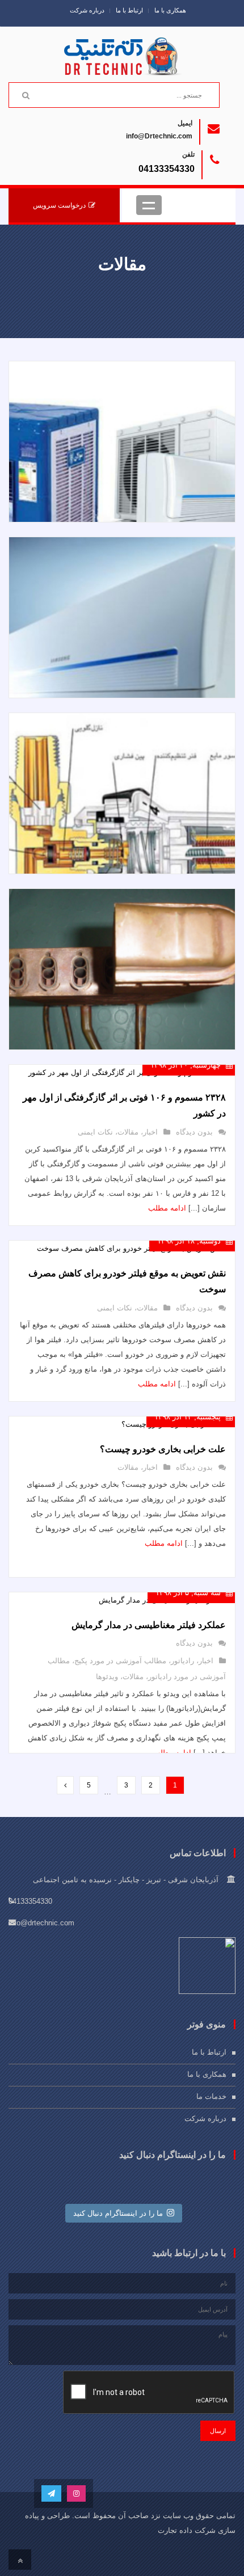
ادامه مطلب (167, 1208)
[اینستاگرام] (76, 2493)
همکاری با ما (170, 10)
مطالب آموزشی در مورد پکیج (120, 1661)
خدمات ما (211, 2096)
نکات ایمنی (95, 1132)
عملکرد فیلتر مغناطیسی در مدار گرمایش (149, 1625)
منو (149, 205)
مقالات (128, 1132)
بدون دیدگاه (194, 1132)
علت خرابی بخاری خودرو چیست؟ (163, 1449)
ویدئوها (107, 1677)
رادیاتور (182, 1661)
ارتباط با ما (129, 10)
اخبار (150, 1132)
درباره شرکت (87, 10)
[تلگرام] (51, 2493)
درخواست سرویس (59, 205)
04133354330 (167, 169)
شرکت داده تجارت (187, 2530)
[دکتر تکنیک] (122, 52)
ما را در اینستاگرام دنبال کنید (118, 2213)
